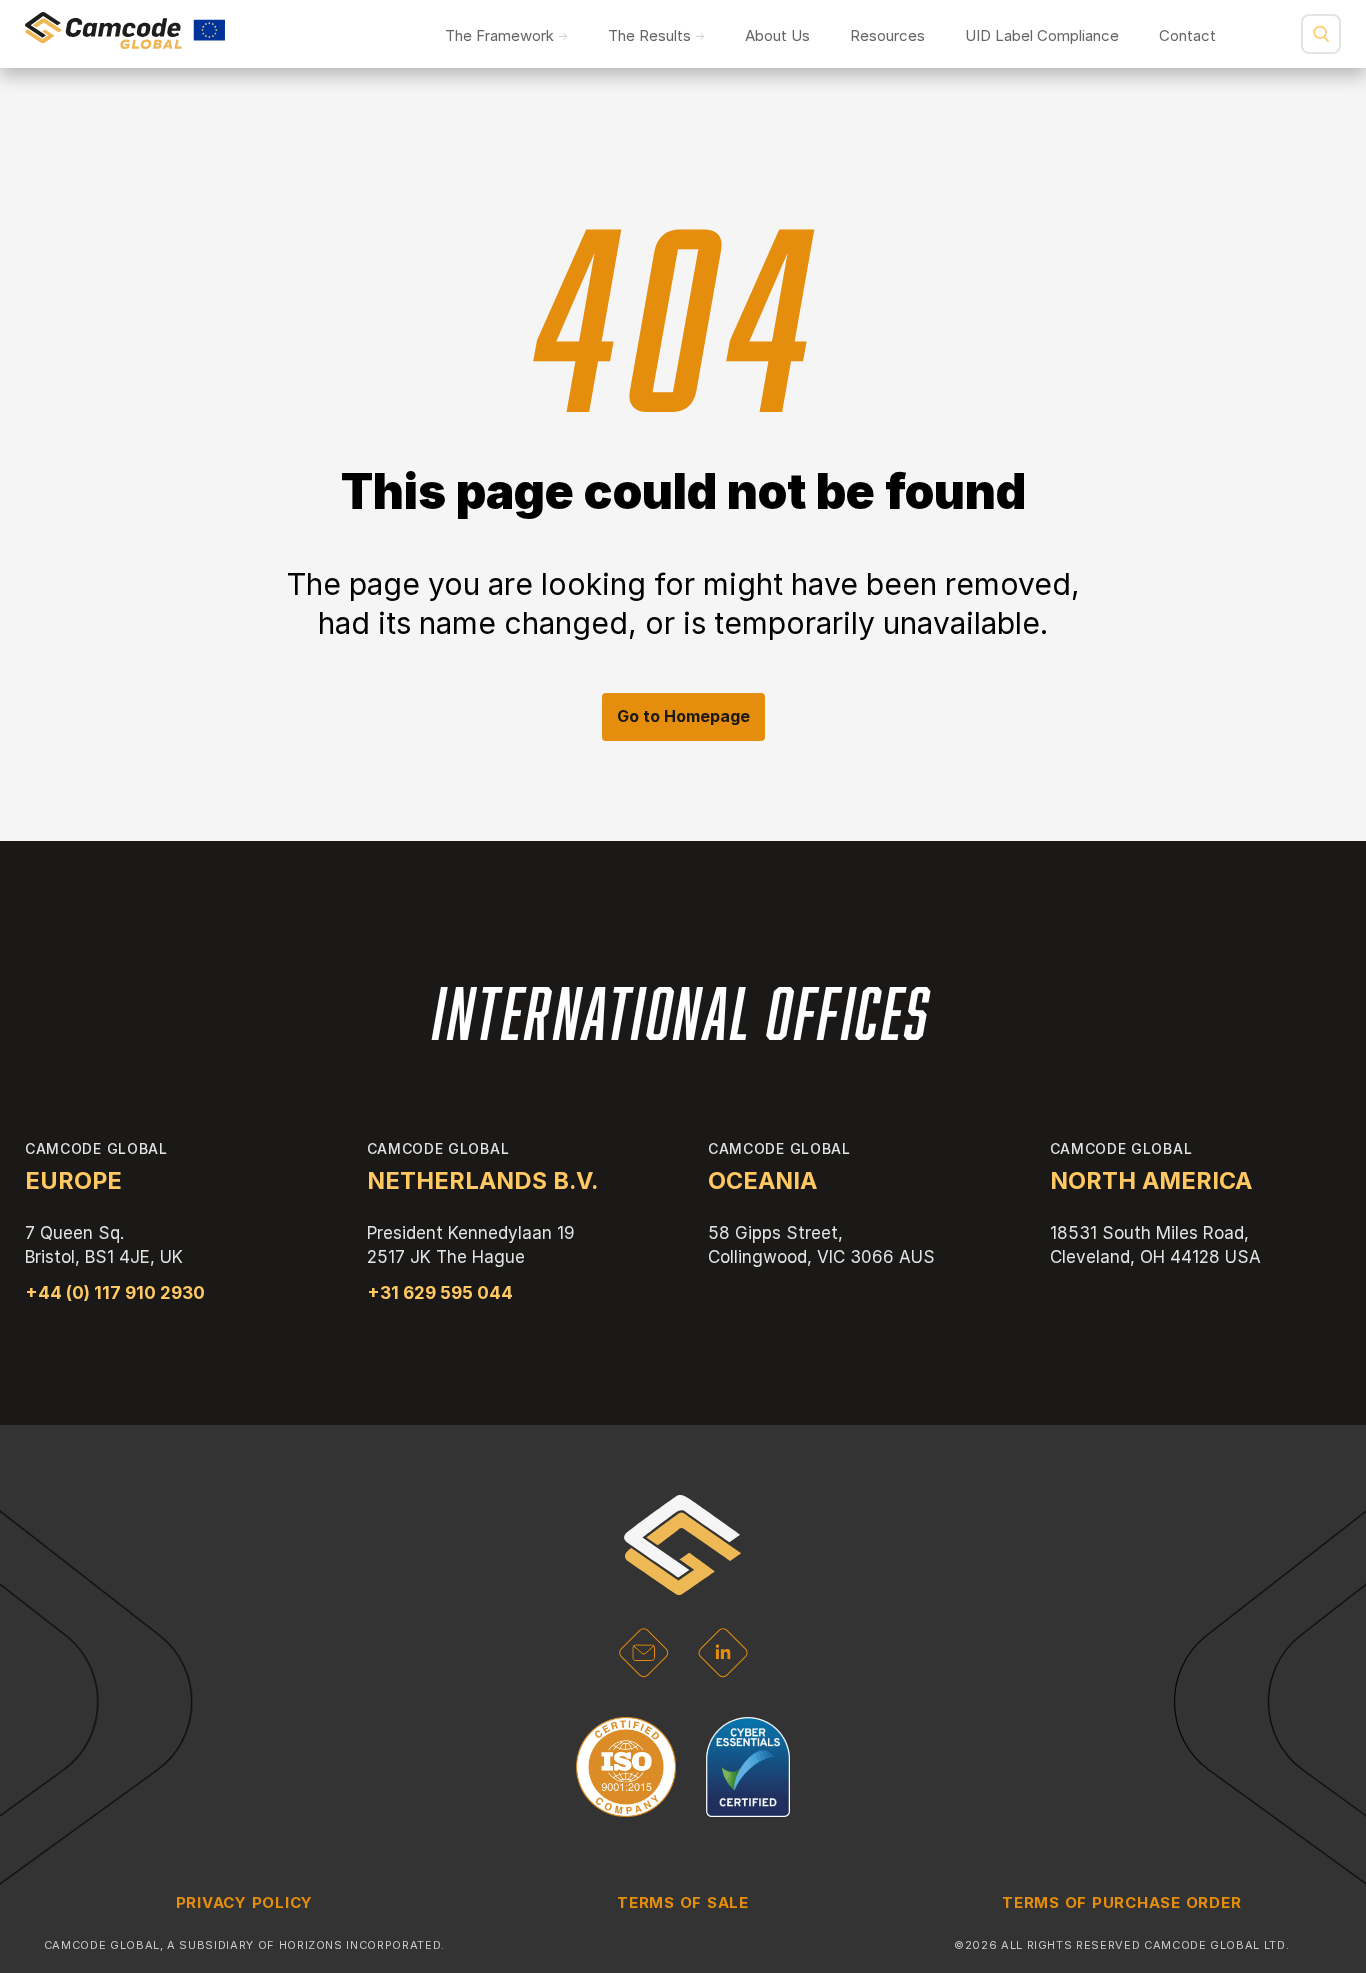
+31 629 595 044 (440, 1293)
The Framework (499, 35)
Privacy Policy (245, 1902)
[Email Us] (643, 1671)
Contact (1187, 35)
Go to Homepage (683, 716)
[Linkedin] (723, 1671)
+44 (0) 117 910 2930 (115, 1293)
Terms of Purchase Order (1121, 1902)
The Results (649, 35)
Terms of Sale (683, 1902)
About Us (777, 35)
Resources (887, 35)
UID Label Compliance (1042, 35)
